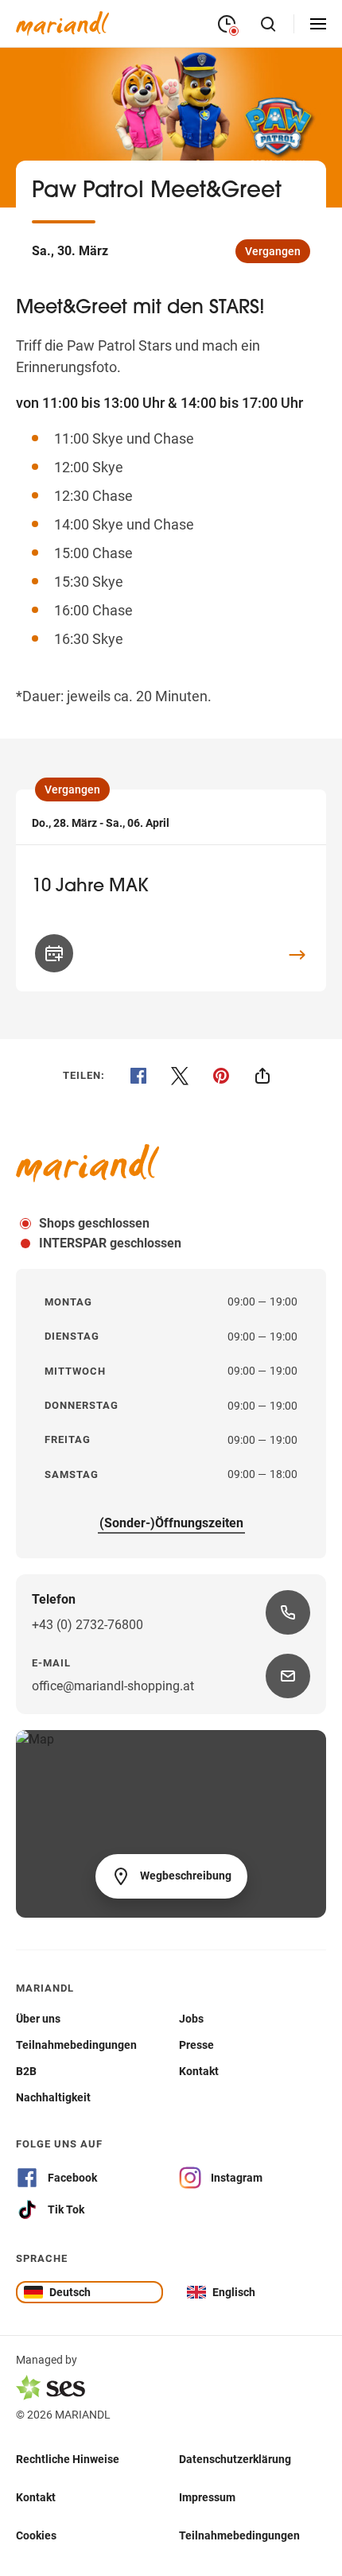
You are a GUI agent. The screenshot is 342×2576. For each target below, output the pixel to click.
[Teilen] (262, 1076)
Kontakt (36, 2496)
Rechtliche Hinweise (68, 2458)
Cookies (36, 2535)
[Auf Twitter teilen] (180, 1076)
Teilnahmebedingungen (239, 2535)
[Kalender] (54, 953)
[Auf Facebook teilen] (138, 1076)
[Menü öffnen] (318, 24)
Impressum (207, 2496)
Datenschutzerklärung (235, 2458)
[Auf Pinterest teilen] (221, 1076)
